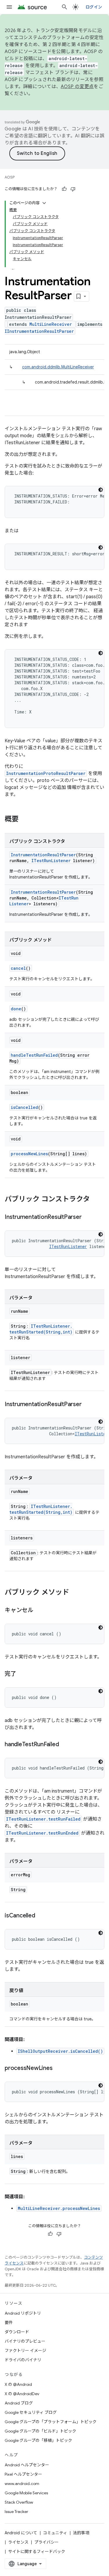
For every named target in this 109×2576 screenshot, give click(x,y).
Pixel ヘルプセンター (23, 2474)
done (16, 1009)
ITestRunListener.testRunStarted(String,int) (41, 1329)
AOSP (10, 177)
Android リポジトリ (23, 2313)
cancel (18, 968)
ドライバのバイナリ (23, 2360)
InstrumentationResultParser (43, 855)
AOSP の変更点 (77, 87)
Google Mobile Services (26, 2493)
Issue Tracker (16, 2512)
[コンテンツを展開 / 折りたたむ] (44, 203)
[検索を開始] (65, 7)
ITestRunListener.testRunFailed (43, 1819)
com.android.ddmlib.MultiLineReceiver (58, 367)
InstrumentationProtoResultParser (46, 773)
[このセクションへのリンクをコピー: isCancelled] (41, 1916)
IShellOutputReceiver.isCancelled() (60, 2051)
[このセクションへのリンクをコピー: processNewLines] (58, 2068)
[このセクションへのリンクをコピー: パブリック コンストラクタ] (96, 1200)
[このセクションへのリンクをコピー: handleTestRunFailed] (65, 1745)
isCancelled (24, 1107)
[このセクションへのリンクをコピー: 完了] (22, 1674)
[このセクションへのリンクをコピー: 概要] (24, 820)
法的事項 (81, 2533)
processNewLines (29, 1154)
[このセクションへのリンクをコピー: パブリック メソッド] (75, 1593)
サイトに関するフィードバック (37, 2551)
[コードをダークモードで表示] (101, 490)
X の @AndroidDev (22, 2394)
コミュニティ (55, 2533)
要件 (9, 2323)
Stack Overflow (19, 2502)
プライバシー (47, 2542)
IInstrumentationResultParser (39, 331)
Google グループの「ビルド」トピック (40, 2431)
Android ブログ (19, 2403)
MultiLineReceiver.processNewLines (59, 2208)
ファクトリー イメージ (25, 2351)
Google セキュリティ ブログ (31, 2412)
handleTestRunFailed (34, 1055)
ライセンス (18, 2542)
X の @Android (18, 2384)
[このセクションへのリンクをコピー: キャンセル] (39, 1611)
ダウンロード (17, 2332)
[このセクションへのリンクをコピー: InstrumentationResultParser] (87, 1217)
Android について (21, 2533)
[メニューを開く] (9, 7)
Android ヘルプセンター (27, 2465)
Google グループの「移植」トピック (38, 2440)
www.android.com (22, 2484)
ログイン (94, 7)
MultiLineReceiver (51, 324)
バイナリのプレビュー (25, 2341)
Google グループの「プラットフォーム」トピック (51, 2422)
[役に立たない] (73, 189)
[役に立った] (64, 189)
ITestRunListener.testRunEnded (42, 1833)
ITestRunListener (51, 861)
